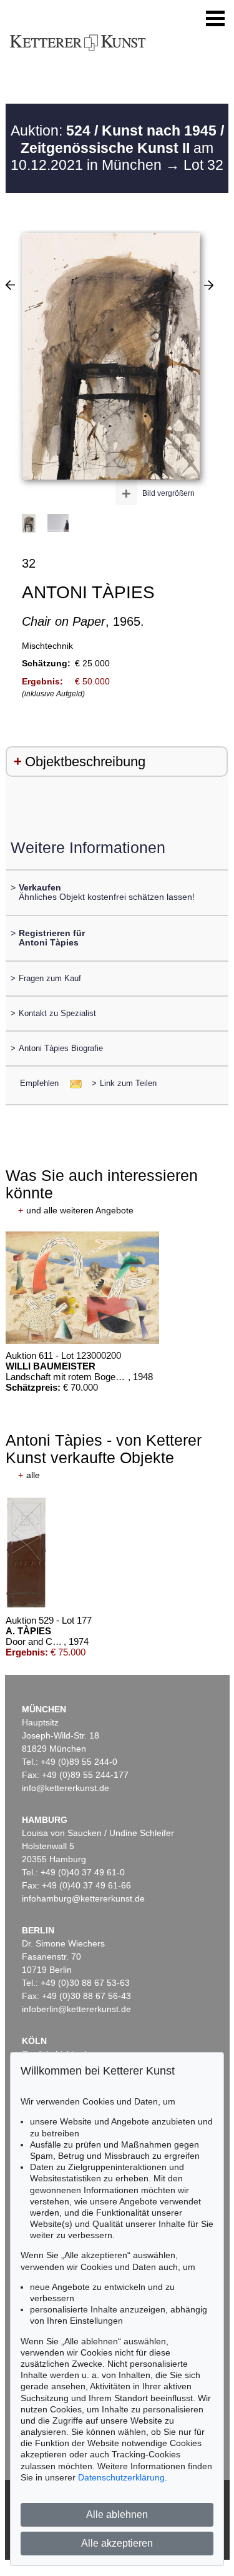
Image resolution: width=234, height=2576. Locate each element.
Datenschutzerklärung (121, 2477)
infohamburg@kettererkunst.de (83, 1898)
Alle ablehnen (117, 2514)
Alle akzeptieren (117, 2543)
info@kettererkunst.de (66, 1788)
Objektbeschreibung (85, 762)
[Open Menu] (215, 19)
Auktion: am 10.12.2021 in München (117, 148)
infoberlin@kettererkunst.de (76, 2009)
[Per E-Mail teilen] (72, 1083)
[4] (209, 285)
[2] (10, 285)
